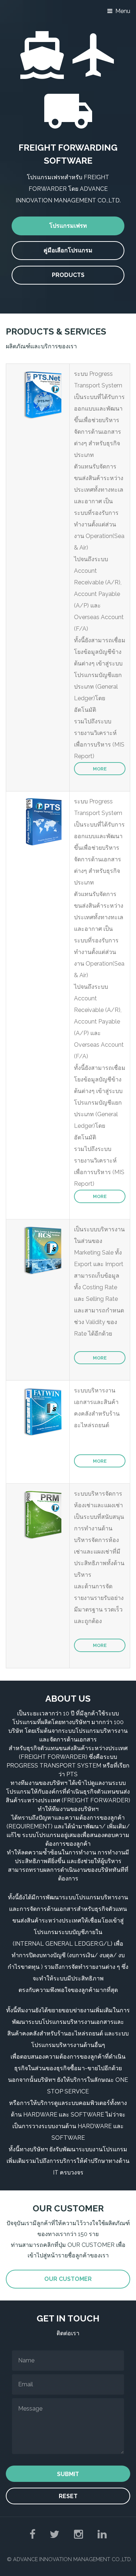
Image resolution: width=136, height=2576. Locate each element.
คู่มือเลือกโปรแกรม (68, 250)
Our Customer (68, 2279)
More (100, 769)
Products (68, 275)
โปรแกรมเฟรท (68, 226)
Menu (123, 11)
